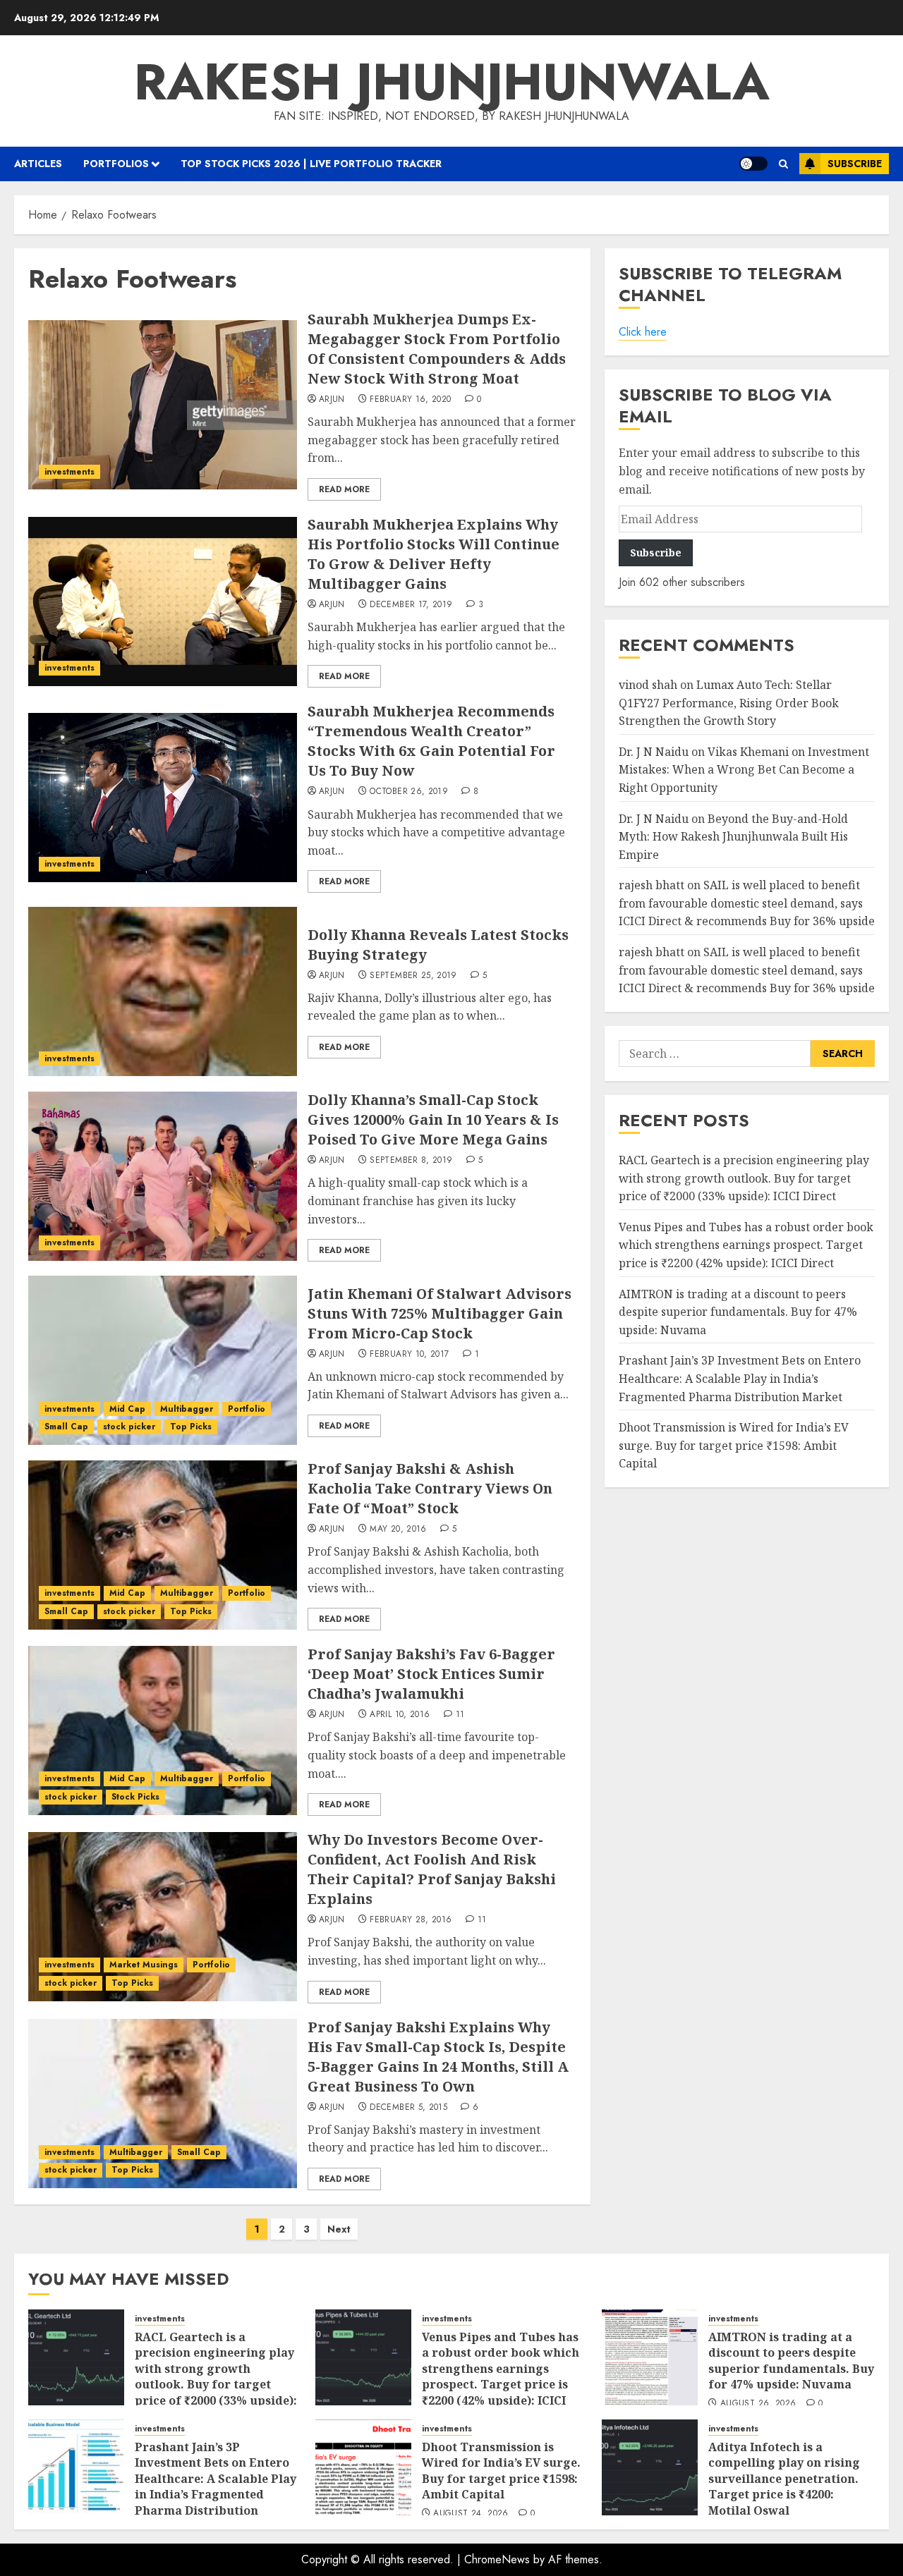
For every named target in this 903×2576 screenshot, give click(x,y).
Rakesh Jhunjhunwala (452, 82)
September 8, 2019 (411, 1161)
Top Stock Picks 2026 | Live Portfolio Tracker (311, 164)
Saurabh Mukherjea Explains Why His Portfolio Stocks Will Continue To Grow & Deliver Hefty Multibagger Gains (434, 554)
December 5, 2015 (408, 2108)
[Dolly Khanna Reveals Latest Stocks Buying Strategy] (163, 991)
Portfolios (116, 164)
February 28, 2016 (411, 1920)
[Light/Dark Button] (753, 164)
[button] (783, 164)
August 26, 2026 (758, 2404)
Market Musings (144, 1965)
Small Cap (66, 1427)
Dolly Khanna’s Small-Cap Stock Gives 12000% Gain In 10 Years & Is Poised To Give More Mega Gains (433, 1119)
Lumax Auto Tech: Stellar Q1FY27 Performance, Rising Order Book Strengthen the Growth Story (729, 703)
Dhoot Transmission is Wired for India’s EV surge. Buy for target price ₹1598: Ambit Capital (734, 1445)
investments (69, 472)
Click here (643, 332)
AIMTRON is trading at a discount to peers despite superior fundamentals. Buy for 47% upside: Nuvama (738, 1312)
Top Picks (191, 1427)
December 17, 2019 (411, 605)
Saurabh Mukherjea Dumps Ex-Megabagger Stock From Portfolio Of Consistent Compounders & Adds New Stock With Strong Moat (437, 349)
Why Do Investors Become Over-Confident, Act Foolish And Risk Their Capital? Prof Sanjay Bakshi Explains (432, 1869)
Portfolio (247, 1409)
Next (339, 2229)
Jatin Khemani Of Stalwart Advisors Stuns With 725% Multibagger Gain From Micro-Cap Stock (440, 1313)
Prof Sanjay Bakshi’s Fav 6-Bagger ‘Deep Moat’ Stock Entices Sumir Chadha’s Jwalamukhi (431, 1674)
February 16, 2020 (410, 400)
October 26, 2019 (409, 792)
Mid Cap (127, 1409)
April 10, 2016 (400, 1715)
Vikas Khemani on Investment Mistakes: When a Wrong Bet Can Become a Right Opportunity (744, 770)
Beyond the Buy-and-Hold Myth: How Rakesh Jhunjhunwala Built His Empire (733, 837)
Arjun (332, 400)
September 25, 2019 (413, 976)
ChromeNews (497, 2559)
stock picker (129, 1427)
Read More (344, 489)
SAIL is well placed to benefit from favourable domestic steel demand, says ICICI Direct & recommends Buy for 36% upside (747, 903)
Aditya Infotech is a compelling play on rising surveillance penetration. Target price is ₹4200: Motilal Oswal (784, 2479)
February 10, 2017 (409, 1355)
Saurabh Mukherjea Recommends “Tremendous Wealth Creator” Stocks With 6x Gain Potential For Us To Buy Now (431, 741)
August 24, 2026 (471, 2514)
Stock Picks (135, 1797)
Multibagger (187, 1409)
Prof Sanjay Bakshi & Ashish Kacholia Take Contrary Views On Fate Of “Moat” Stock (430, 1488)
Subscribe (855, 164)
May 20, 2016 (398, 1530)
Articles (38, 164)
